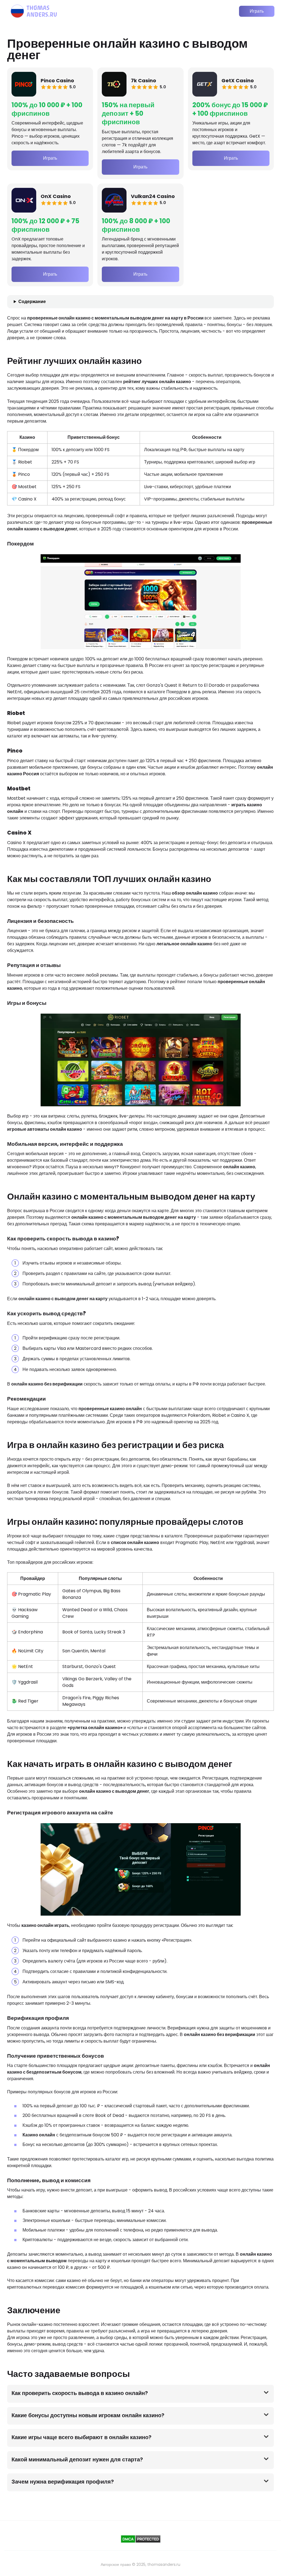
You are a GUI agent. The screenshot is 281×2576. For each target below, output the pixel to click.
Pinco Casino (57, 80)
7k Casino (144, 80)
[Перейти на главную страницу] (34, 11)
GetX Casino (238, 80)
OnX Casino (56, 196)
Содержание (32, 302)
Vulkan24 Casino (153, 196)
